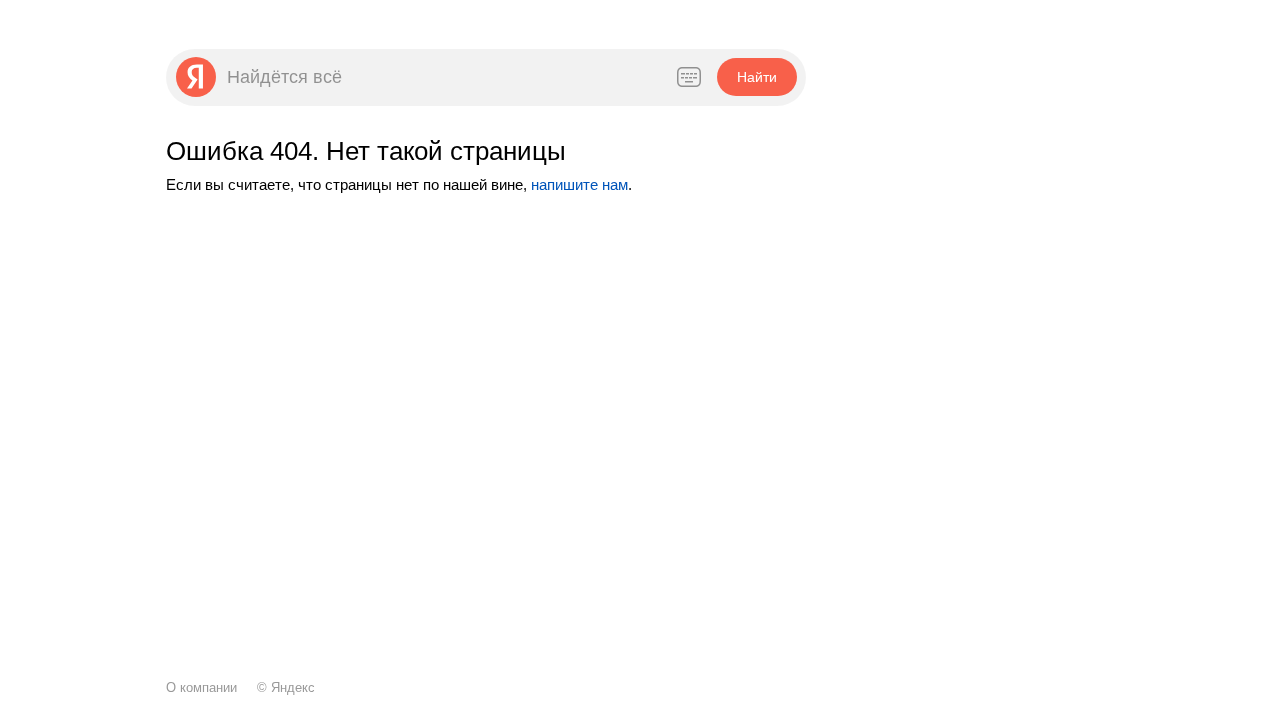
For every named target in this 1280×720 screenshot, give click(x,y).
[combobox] (440, 77)
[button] (756, 77)
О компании (201, 687)
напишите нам (579, 184)
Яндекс (293, 687)
